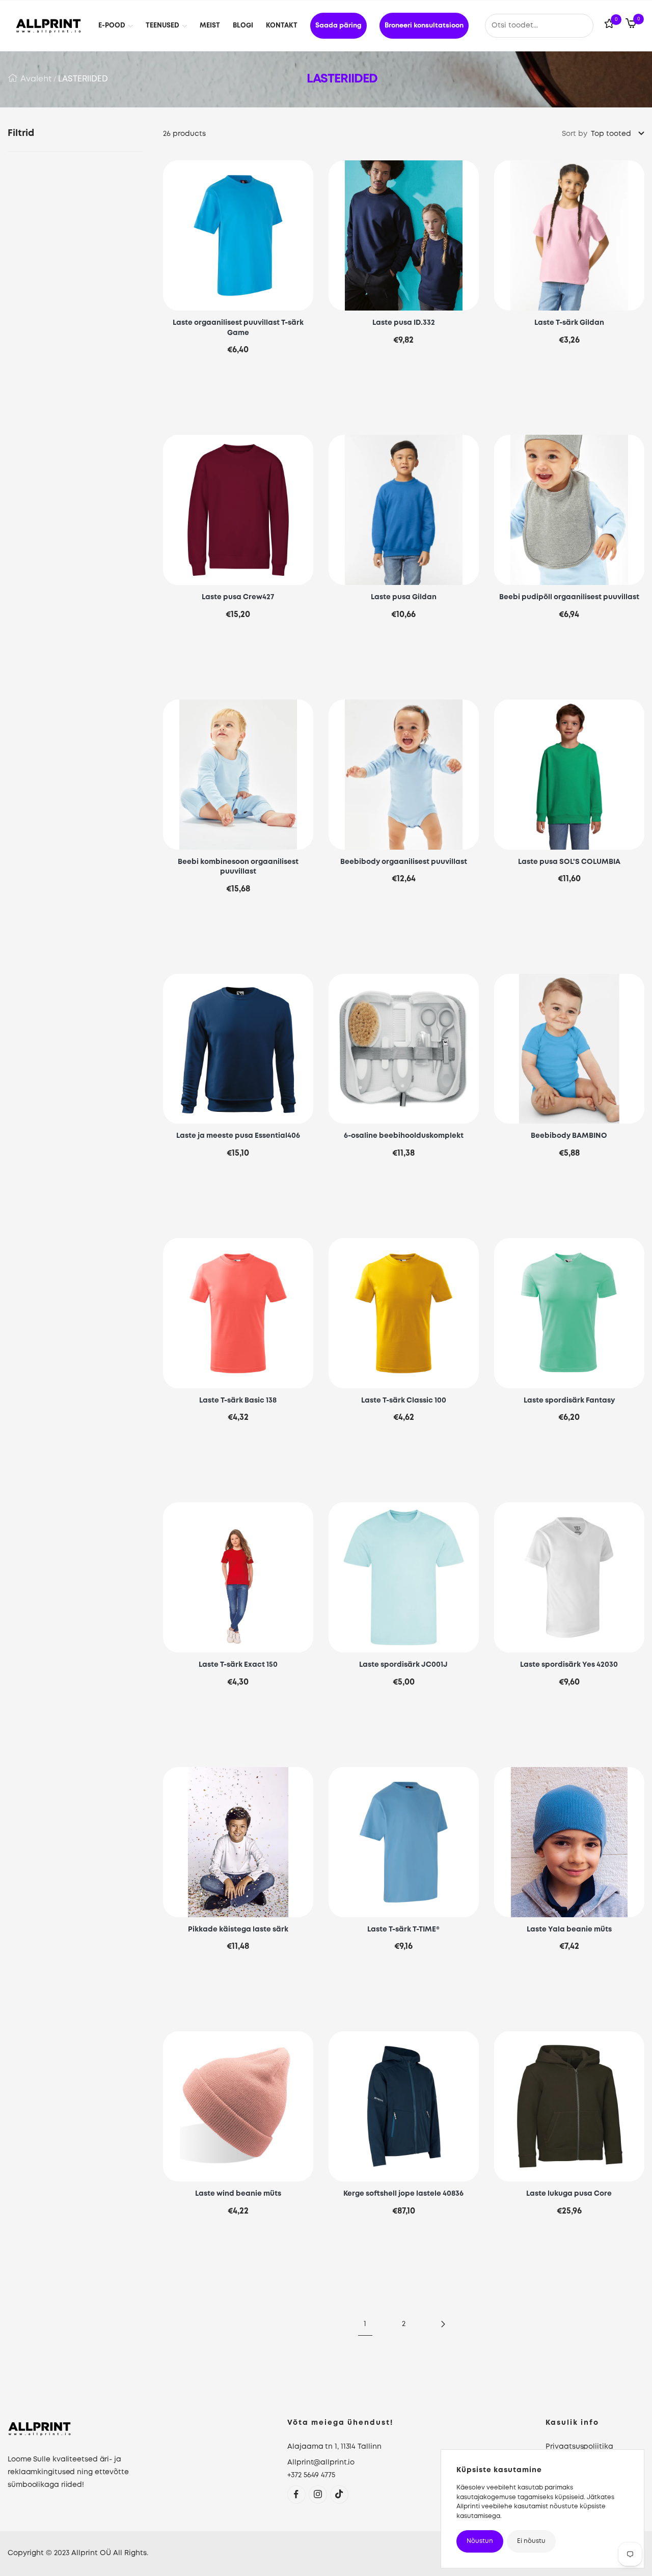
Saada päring (338, 26)
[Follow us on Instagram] (318, 2494)
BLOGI (243, 26)
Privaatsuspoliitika (579, 2447)
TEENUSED (162, 26)
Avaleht (36, 79)
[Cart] (631, 25)
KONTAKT (282, 26)
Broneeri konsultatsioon (424, 26)
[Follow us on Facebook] (296, 2494)
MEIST (210, 26)
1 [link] (365, 2324)
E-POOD (112, 26)
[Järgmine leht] (442, 2324)
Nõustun (480, 2541)
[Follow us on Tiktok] (339, 2494)
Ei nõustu (531, 2541)
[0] (609, 26)
